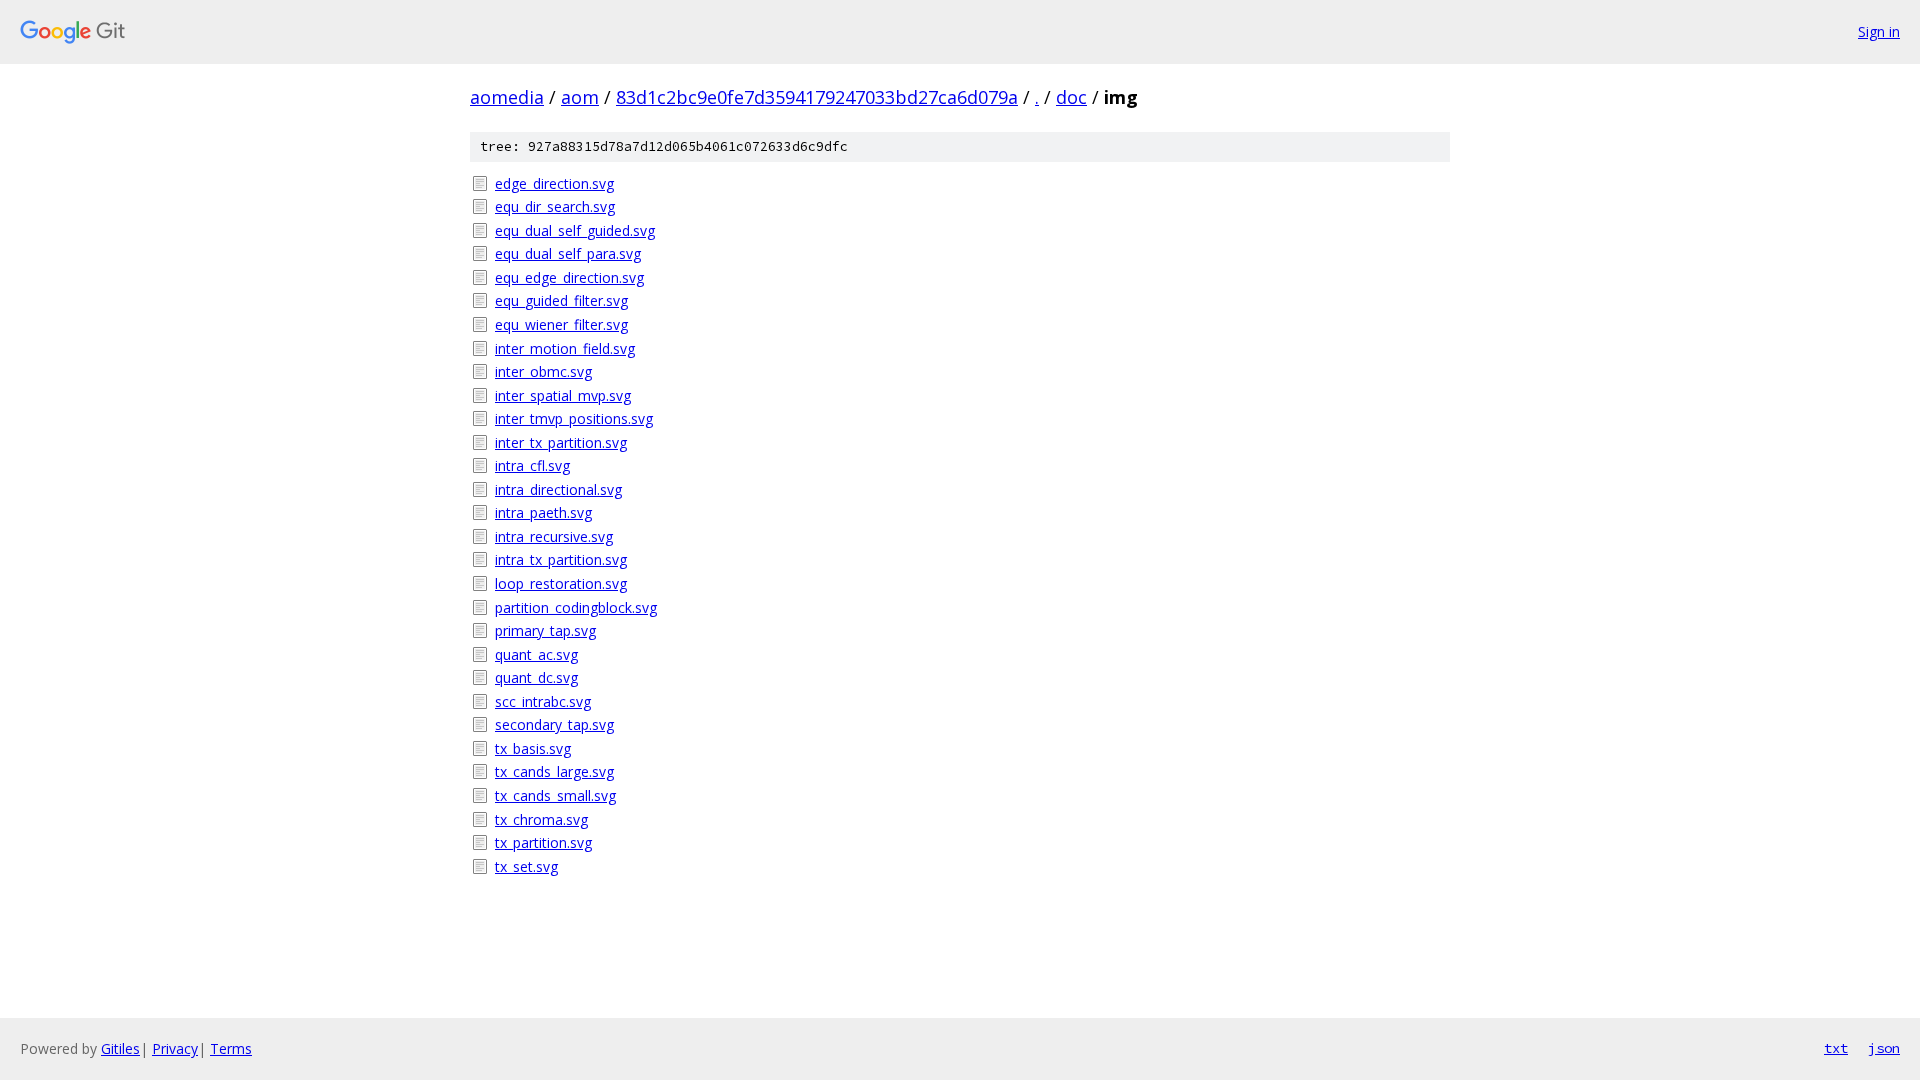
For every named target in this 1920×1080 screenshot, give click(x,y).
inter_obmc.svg (543, 371)
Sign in (1879, 31)
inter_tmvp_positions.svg (574, 418)
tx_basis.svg (533, 748)
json (1884, 1048)
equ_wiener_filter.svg (561, 324)
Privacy (175, 1048)
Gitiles (120, 1048)
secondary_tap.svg (554, 724)
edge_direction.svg (554, 183)
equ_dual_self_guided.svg (575, 230)
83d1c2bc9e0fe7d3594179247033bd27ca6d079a (817, 97)
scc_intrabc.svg (543, 701)
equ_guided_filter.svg (561, 300)
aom (580, 97)
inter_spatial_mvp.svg (563, 395)
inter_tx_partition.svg (561, 442)
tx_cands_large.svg (554, 771)
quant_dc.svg (536, 677)
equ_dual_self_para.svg (568, 253)
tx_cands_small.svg (555, 795)
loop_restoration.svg (561, 583)
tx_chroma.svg (541, 819)
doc (1071, 97)
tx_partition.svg (543, 842)
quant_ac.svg (536, 654)
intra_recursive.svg (554, 536)
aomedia (507, 97)
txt (1836, 1048)
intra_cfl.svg (532, 465)
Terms (231, 1048)
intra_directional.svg (558, 489)
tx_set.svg (526, 866)
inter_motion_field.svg (565, 348)
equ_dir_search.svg (555, 206)
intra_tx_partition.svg (561, 559)
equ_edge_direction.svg (569, 277)
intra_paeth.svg (543, 512)
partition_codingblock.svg (576, 607)
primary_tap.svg (545, 630)
